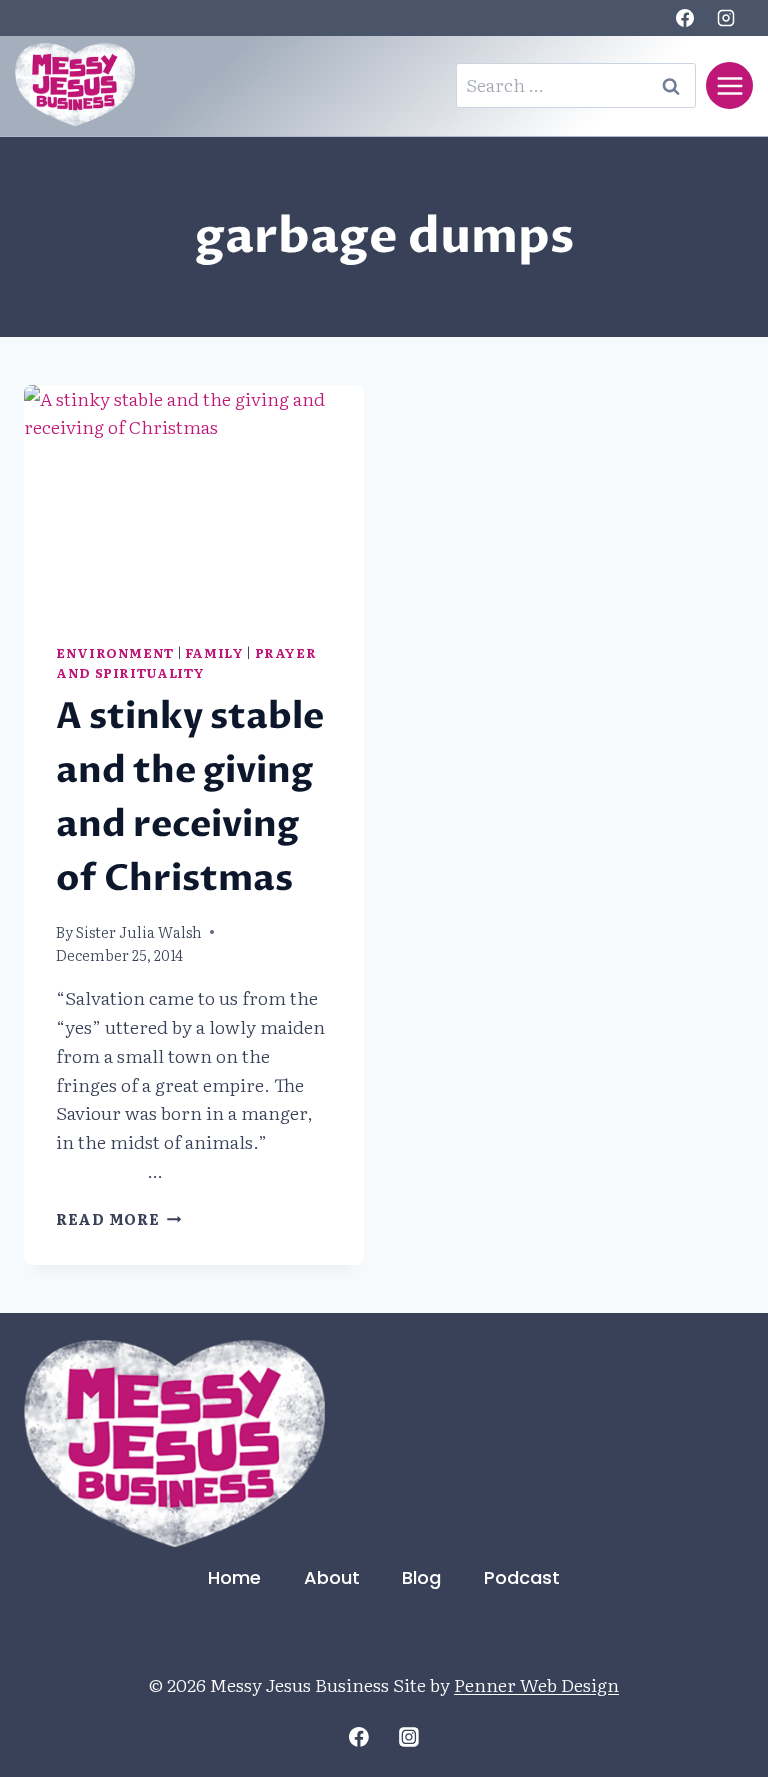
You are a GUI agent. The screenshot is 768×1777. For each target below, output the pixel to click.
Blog (421, 1577)
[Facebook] (685, 18)
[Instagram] (726, 18)
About (332, 1577)
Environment (115, 652)
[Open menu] (729, 85)
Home (234, 1577)
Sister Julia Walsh (139, 931)
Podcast (522, 1577)
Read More (118, 1218)
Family (214, 652)
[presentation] (194, 498)
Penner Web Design (536, 1684)
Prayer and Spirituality (186, 662)
